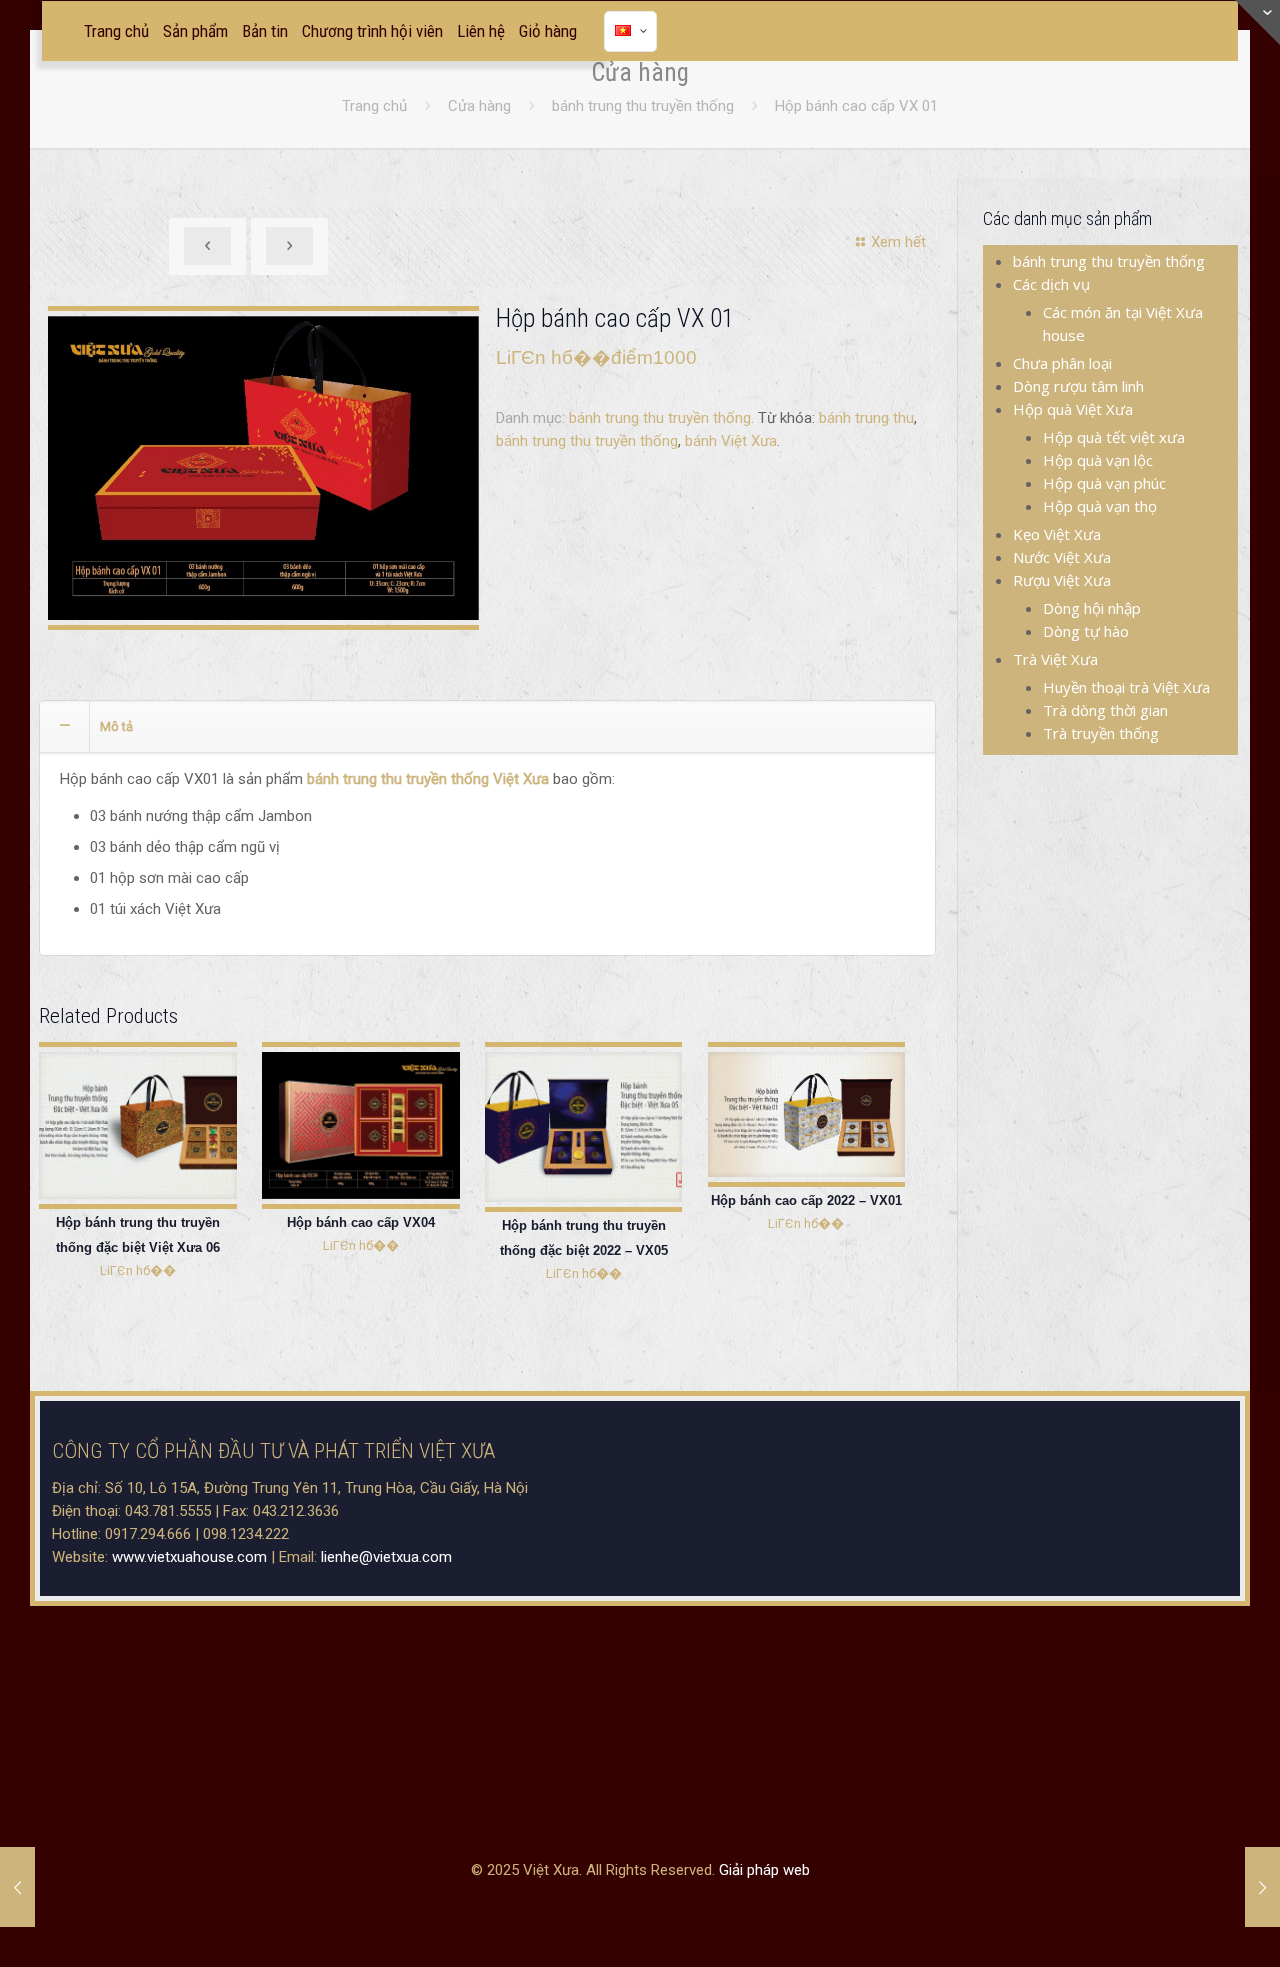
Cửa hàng (479, 106)
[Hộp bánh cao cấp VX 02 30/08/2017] (17, 1887)
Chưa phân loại (1062, 363)
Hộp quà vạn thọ (1100, 506)
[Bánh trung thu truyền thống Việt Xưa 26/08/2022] (1262, 1887)
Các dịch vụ (1051, 284)
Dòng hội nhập (1092, 608)
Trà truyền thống (1101, 733)
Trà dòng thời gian (1105, 710)
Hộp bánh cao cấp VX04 (361, 1222)
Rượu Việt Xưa (1062, 580)
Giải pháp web (764, 1870)
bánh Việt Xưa (731, 441)
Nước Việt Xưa (1062, 557)
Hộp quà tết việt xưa (1114, 437)
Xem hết (898, 242)
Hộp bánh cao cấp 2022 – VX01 (806, 1200)
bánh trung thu (866, 418)
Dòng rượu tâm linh (1078, 386)
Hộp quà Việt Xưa (1073, 409)
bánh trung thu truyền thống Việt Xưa (428, 779)
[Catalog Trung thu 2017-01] (263, 468)
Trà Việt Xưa (1055, 659)
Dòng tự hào (1086, 631)
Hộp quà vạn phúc (1104, 483)
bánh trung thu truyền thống (643, 106)
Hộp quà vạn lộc (1098, 460)
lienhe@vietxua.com (386, 1557)
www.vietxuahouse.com (189, 1557)
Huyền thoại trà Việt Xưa (1126, 687)
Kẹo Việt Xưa (1057, 534)
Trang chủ (374, 106)
